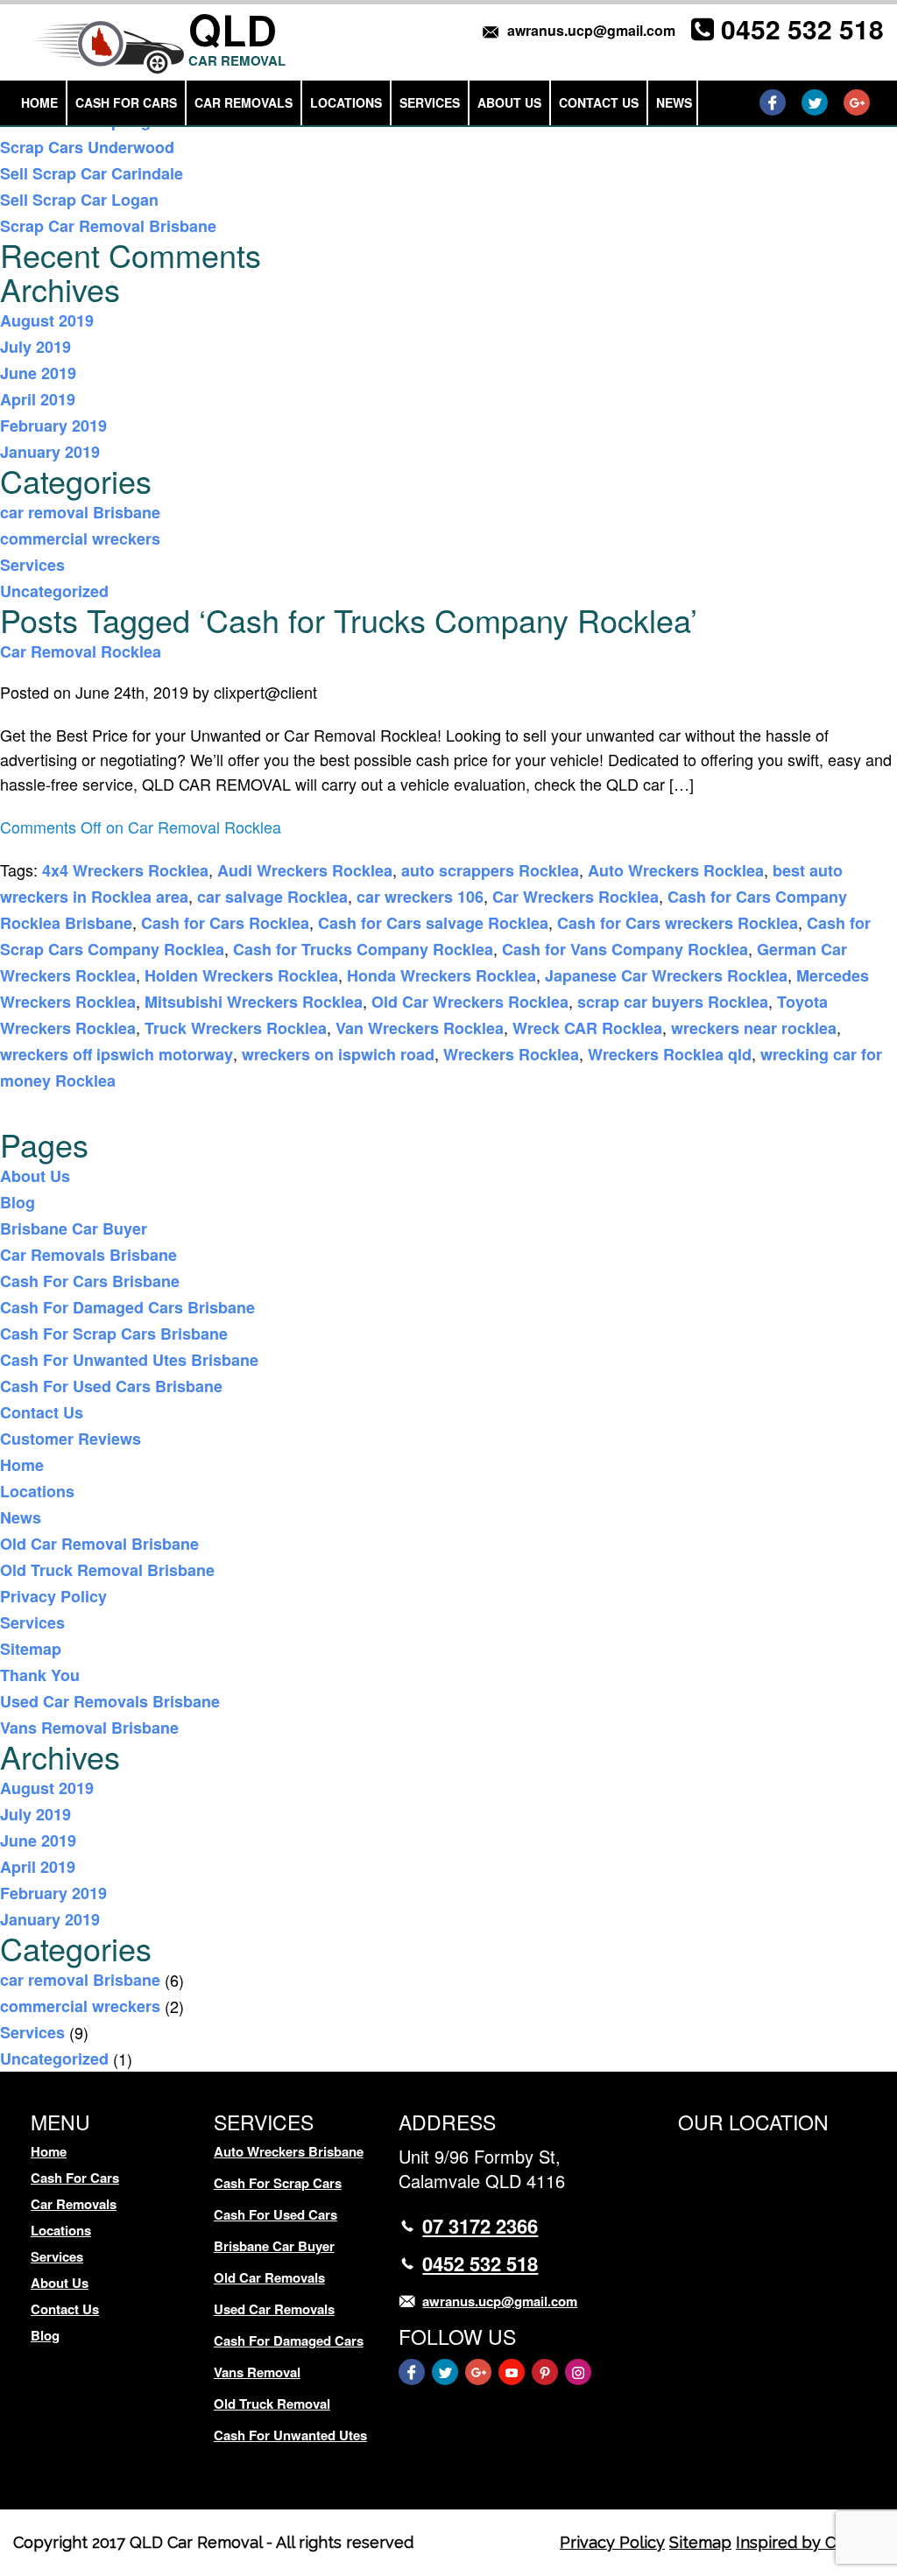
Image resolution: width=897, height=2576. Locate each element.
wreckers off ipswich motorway (117, 1054)
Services (430, 102)
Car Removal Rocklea (81, 651)
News (674, 102)
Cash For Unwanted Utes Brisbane (129, 1360)
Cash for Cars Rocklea (225, 923)
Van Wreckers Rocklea (420, 1028)
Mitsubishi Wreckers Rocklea (254, 1002)
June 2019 (38, 373)
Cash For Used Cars (275, 2214)
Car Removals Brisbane (88, 1255)
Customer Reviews (71, 1439)
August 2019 (47, 320)
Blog (18, 1202)
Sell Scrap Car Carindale (92, 173)
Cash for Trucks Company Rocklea (363, 949)
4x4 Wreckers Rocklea (125, 870)
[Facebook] (773, 102)
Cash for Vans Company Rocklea (625, 949)
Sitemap (31, 1649)
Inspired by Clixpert (810, 2542)
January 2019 (50, 452)
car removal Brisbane (80, 512)
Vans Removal (257, 2372)
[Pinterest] (545, 2372)
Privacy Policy (53, 1596)
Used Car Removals (274, 2309)
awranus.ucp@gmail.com (591, 30)
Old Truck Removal (272, 2404)
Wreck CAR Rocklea (587, 1028)
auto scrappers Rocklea (490, 870)
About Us (509, 102)
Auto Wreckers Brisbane (289, 2151)
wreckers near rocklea (754, 1028)
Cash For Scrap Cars (278, 2183)
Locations (346, 102)
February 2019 (53, 426)
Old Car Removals (269, 2277)
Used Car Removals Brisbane (110, 1701)
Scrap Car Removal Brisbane (108, 226)
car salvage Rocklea (272, 897)
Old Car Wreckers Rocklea (470, 1002)
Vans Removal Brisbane (89, 1728)
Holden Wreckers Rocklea (241, 975)
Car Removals (244, 102)
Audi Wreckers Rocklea (305, 870)
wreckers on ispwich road (338, 1054)
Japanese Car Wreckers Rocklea (666, 975)
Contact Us (599, 102)
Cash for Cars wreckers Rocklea (678, 923)
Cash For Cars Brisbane (90, 1281)
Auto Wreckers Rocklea (676, 870)
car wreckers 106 (420, 897)
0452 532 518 (802, 28)
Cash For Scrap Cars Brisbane (114, 1334)
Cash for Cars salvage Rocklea (433, 923)
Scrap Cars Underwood (87, 147)
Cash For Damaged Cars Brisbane (127, 1307)
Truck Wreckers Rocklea (236, 1028)
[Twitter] (815, 102)
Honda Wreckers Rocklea (441, 975)
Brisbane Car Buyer (74, 1228)
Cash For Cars (126, 102)
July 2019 (35, 347)
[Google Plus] (857, 102)
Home (39, 102)
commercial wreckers (80, 538)
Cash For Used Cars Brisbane (111, 1386)
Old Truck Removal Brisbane (107, 1570)
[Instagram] (578, 2372)
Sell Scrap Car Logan (79, 200)
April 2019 (38, 399)
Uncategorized (54, 591)
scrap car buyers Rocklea (673, 1002)
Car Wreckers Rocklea (576, 897)
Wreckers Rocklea (511, 1054)
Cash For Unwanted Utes (290, 2435)
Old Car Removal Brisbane (99, 1544)
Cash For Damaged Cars (289, 2340)
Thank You (40, 1675)
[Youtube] (512, 2372)
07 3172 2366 (480, 2226)
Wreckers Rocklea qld (670, 1054)
